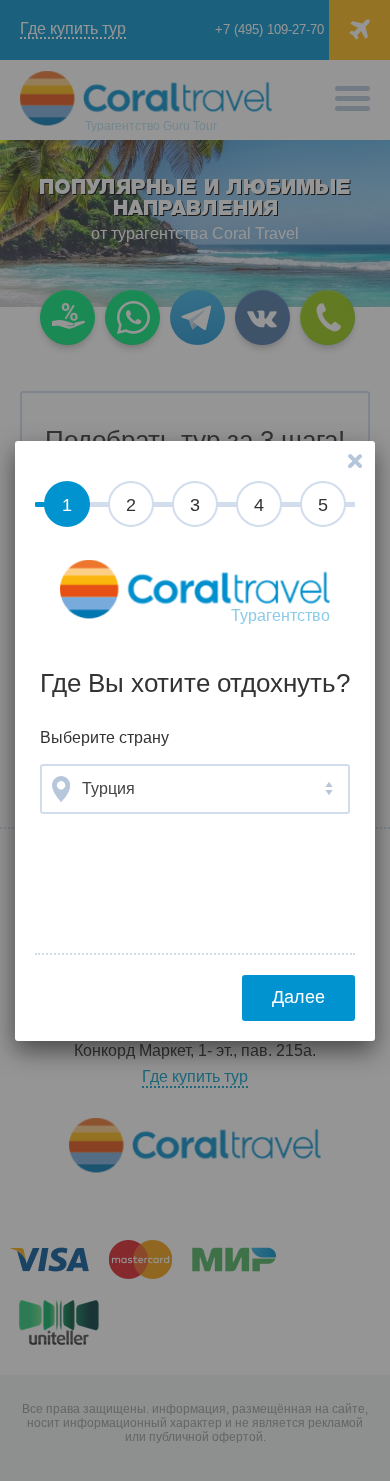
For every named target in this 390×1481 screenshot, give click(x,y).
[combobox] (195, 789)
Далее (298, 997)
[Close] (355, 461)
